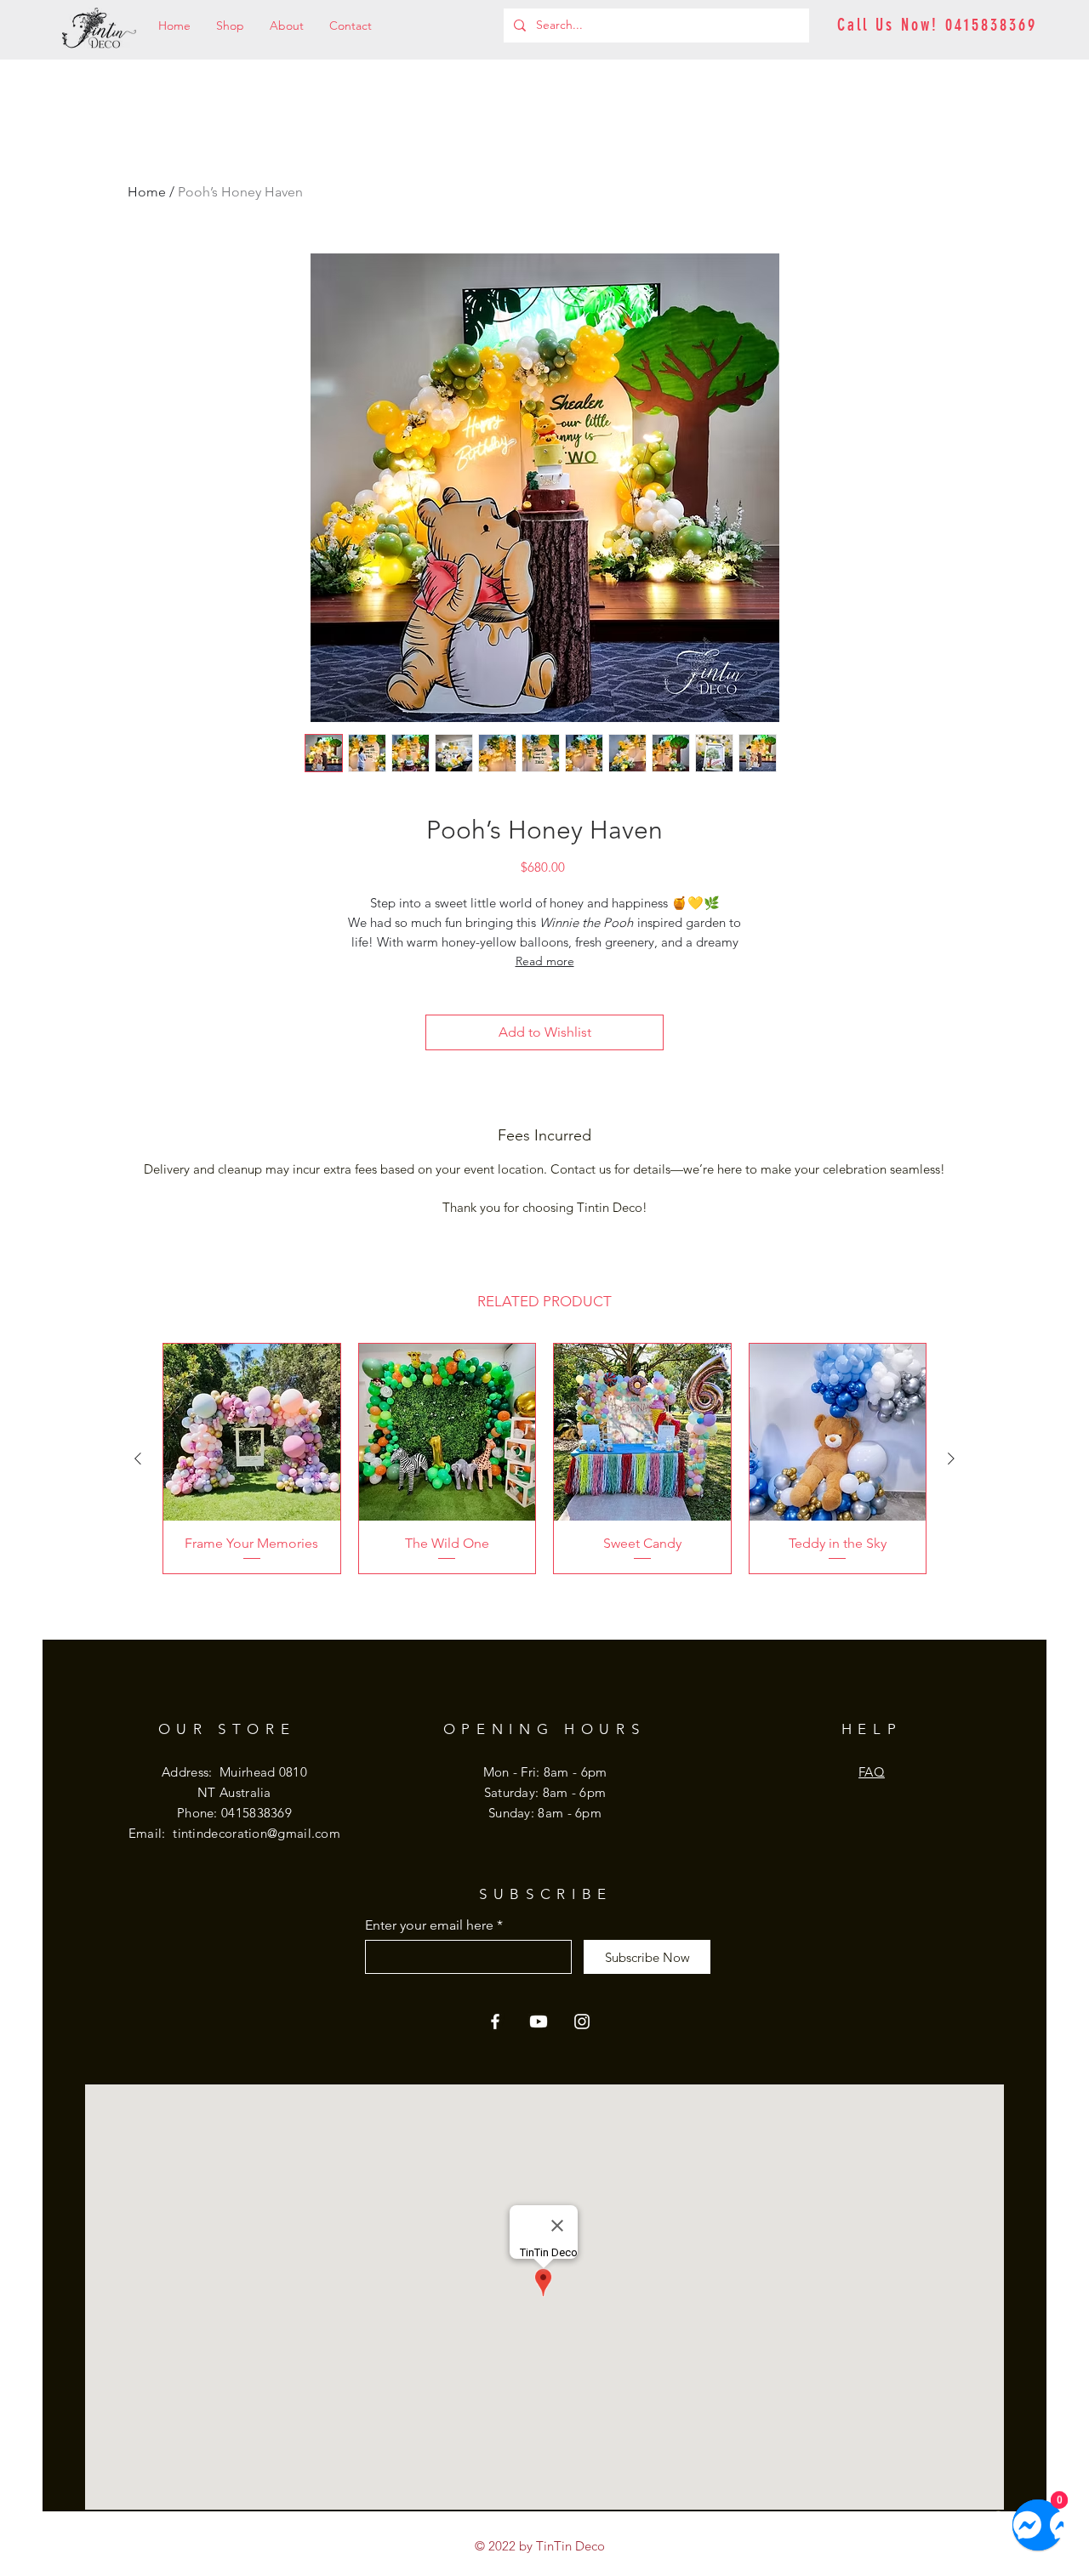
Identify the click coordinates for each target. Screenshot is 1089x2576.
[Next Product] (951, 1459)
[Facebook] (495, 2022)
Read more (545, 961)
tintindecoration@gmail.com (257, 1833)
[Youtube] (539, 2022)
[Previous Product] (138, 1459)
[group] (544, 1459)
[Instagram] (582, 2022)
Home (147, 192)
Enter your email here (429, 1925)
